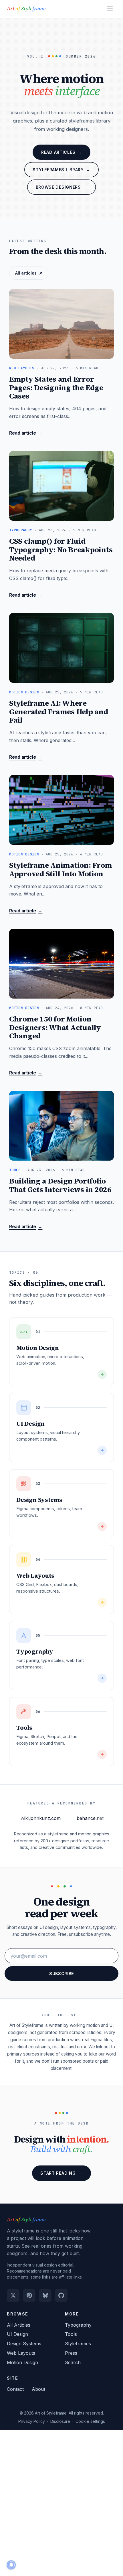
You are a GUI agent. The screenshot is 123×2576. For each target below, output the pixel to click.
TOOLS (15, 1170)
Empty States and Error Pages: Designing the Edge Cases (56, 387)
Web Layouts (21, 2353)
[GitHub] (61, 2295)
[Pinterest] (29, 2295)
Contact (15, 2389)
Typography (78, 2325)
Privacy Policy (32, 2421)
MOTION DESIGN (24, 692)
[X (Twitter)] (13, 2295)
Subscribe (61, 1974)
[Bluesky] (45, 2295)
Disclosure (60, 2421)
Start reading (61, 2173)
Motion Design (22, 2362)
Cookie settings (90, 2421)
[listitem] (61, 1352)
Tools (71, 2334)
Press (71, 2353)
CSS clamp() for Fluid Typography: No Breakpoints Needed (61, 550)
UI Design (17, 2334)
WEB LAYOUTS (22, 368)
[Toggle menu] (110, 9)
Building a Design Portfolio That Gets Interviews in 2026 (60, 1185)
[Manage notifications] (11, 2565)
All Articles (19, 2325)
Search (73, 2362)
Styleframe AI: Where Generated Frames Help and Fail (59, 712)
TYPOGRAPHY (21, 530)
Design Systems (24, 2344)
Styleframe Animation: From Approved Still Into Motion (60, 870)
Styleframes (78, 2344)
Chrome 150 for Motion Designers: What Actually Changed (55, 1027)
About (38, 2389)
